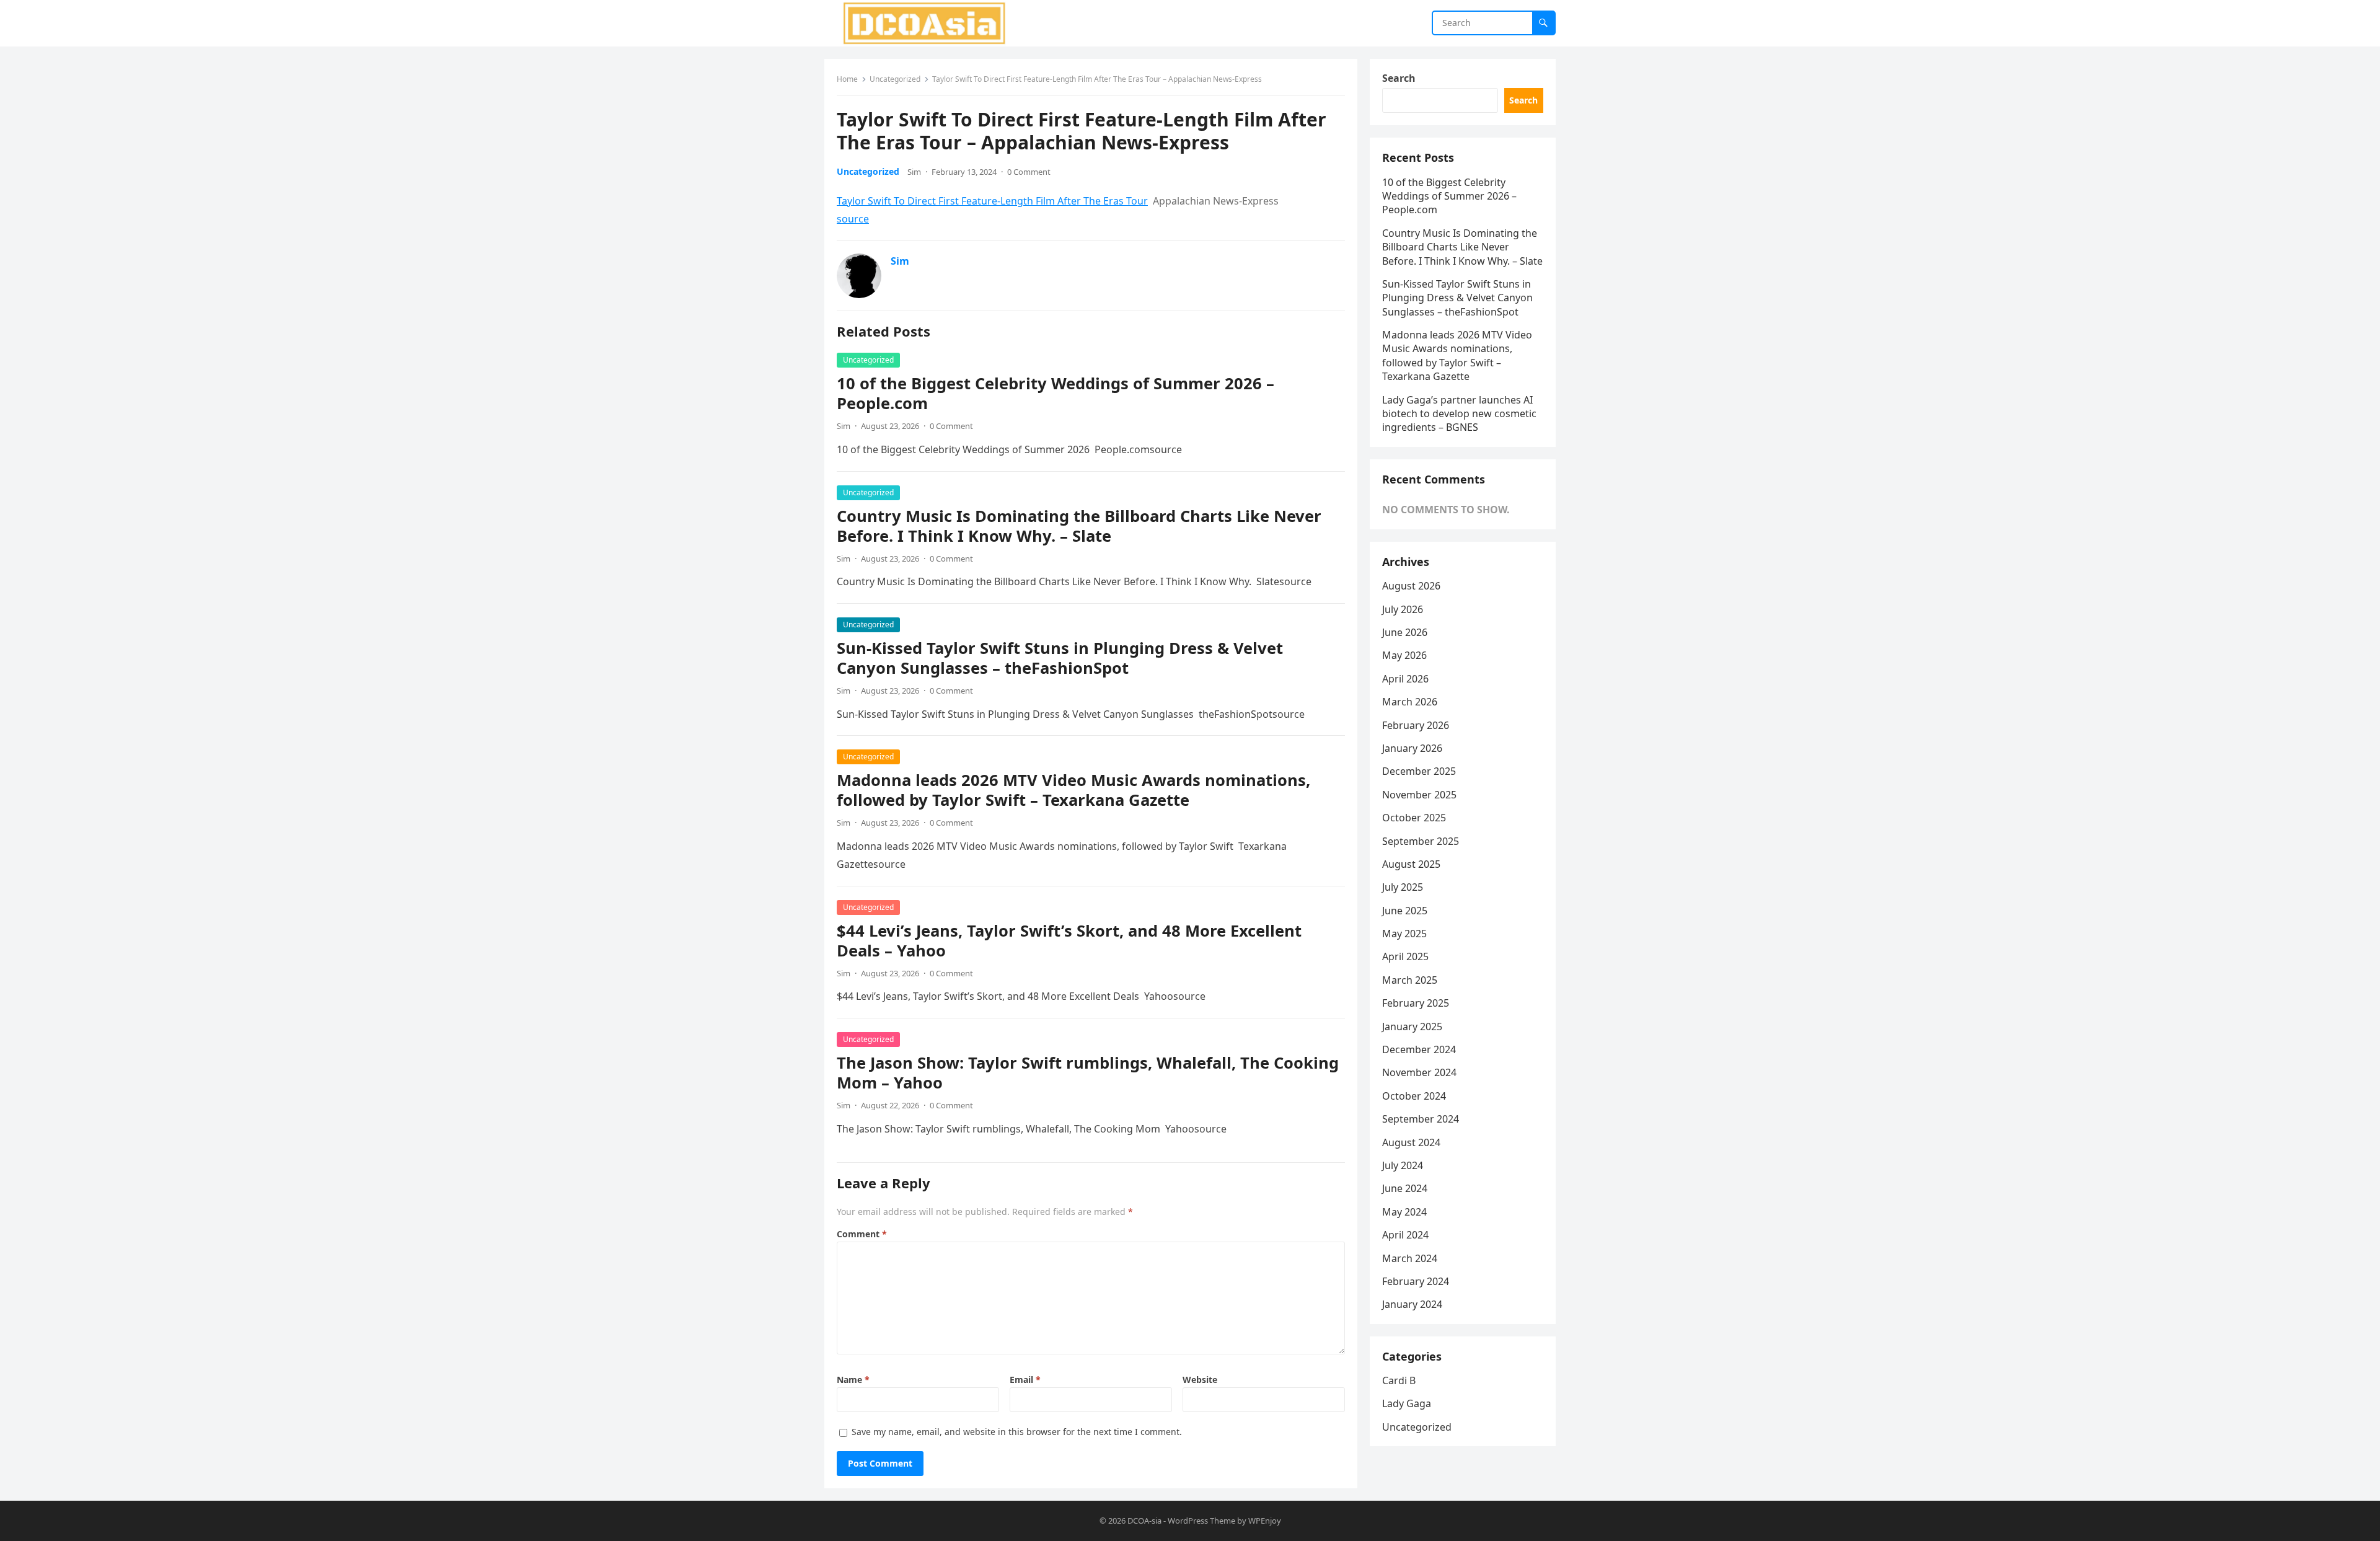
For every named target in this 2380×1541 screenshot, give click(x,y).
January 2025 (1412, 1027)
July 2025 (1403, 887)
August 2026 (1411, 586)
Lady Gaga (1407, 1403)
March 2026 (1410, 702)
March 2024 (1410, 1258)
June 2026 (1405, 632)
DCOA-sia (1144, 1521)
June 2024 (1405, 1188)
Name (853, 1380)
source (853, 219)
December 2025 (1419, 771)
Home (847, 79)
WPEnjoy (1265, 1521)
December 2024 (1419, 1049)
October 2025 (1414, 818)
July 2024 (1403, 1165)
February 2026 (1416, 725)
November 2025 (1419, 795)
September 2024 (1421, 1119)
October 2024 (1414, 1096)
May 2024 (1404, 1212)
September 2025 (1421, 841)
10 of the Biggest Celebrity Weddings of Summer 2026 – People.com (1056, 393)
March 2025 (1410, 980)
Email (1025, 1380)
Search (1399, 78)
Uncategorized (895, 79)
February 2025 (1416, 1003)
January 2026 (1412, 748)
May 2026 (1404, 655)
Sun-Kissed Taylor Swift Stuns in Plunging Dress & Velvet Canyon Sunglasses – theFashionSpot (1060, 658)
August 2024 (1411, 1142)
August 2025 (1411, 864)
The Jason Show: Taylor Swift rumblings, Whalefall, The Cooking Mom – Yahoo (1088, 1073)
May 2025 (1404, 934)
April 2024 (1405, 1235)
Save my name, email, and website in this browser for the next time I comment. (1017, 1432)
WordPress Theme (1201, 1521)
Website (1200, 1380)
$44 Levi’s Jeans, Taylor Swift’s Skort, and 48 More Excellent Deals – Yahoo (1069, 941)
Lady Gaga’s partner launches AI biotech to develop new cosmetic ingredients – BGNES (1459, 414)
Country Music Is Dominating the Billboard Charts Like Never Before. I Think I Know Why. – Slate (1079, 526)
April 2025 (1405, 956)
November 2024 (1419, 1072)
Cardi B (1399, 1380)
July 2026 (1403, 609)
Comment (862, 1234)
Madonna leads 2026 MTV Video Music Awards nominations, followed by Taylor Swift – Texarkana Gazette (1073, 790)
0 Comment (1029, 172)
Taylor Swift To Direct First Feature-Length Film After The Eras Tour (992, 201)
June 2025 (1405, 911)
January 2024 (1412, 1304)
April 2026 (1405, 679)
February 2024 (1416, 1281)
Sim (914, 172)
